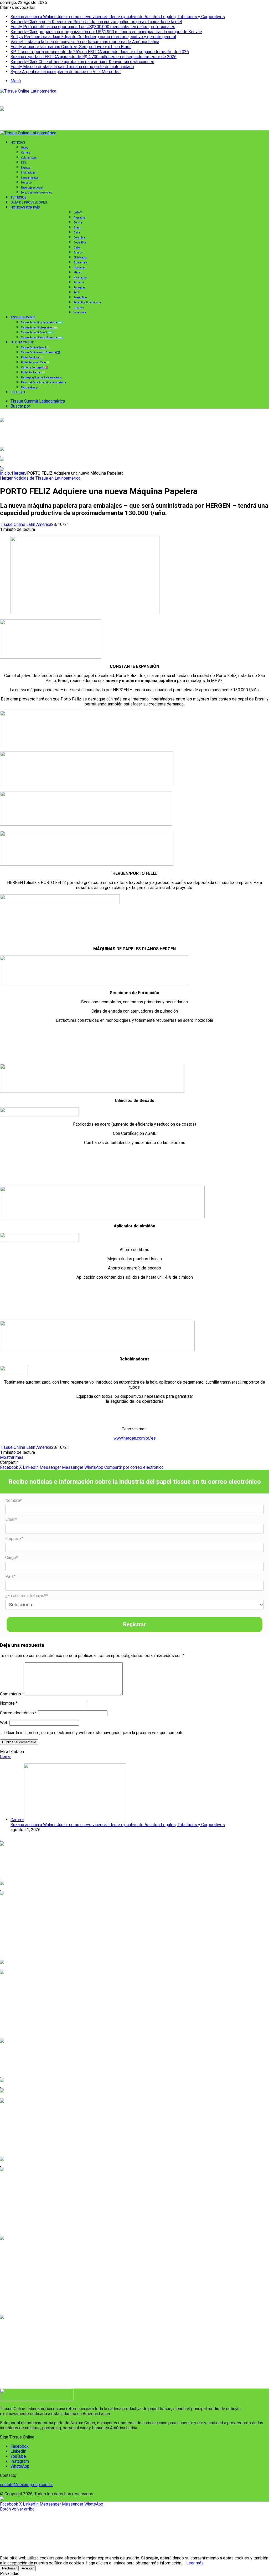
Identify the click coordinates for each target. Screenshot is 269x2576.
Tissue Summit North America (42, 337)
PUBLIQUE (18, 392)
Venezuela (80, 313)
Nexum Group (22, 342)
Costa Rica (80, 243)
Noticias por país (25, 207)
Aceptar (28, 2568)
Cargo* (12, 1558)
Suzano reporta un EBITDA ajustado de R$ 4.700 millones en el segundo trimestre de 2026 (94, 57)
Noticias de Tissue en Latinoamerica (47, 478)
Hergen (19, 473)
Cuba (77, 248)
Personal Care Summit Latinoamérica (43, 382)
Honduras (80, 268)
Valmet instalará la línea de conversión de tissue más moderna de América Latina (85, 42)
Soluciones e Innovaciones (37, 193)
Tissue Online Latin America (26, 524)
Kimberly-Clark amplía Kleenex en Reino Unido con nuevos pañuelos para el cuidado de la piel (96, 22)
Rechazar (9, 2568)
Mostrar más (12, 1457)
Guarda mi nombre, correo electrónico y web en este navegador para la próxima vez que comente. (95, 1733)
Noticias (18, 142)
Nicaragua (80, 278)
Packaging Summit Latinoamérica (41, 377)
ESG (24, 163)
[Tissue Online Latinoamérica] (28, 91)
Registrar (134, 1624)
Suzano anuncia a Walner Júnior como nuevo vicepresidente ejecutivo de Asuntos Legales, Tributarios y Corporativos (118, 17)
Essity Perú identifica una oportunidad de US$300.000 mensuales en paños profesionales (93, 27)
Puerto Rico (80, 298)
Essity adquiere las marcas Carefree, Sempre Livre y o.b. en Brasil (71, 47)
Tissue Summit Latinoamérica (42, 322)
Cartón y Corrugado (34, 367)
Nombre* (14, 1500)
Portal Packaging (33, 372)
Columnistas (29, 158)
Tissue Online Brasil (35, 347)
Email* (11, 1519)
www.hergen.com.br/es (135, 1438)
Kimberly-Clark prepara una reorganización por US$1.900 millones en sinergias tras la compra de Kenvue (106, 32)
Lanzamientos (30, 178)
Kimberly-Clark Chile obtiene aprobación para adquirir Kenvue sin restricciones (82, 62)
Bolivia (78, 223)
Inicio (5, 473)
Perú (76, 293)
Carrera (26, 153)
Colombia (79, 238)
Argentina (80, 218)
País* (10, 1576)
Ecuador (79, 253)
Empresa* (14, 1539)
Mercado (26, 183)
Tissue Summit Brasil (37, 332)
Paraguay (79, 288)
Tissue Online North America (40, 352)
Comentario (12, 1694)
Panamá (79, 283)
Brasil (77, 228)
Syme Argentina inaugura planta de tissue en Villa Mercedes (66, 72)
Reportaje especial (32, 188)
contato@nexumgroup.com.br (27, 2485)
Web (4, 1723)
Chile (77, 233)
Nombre (9, 1703)
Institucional (29, 173)
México (78, 273)
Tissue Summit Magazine (39, 327)
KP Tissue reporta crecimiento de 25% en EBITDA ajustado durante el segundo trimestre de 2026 (100, 52)
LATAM (78, 213)
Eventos (26, 168)
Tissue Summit (23, 317)
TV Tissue (18, 197)
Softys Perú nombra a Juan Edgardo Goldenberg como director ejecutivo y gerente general (93, 37)
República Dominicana (87, 303)
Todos (25, 148)
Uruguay (79, 308)
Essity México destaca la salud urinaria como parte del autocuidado (72, 67)
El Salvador (80, 258)
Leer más (195, 2563)
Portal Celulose (32, 357)
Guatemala (80, 263)
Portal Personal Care (35, 362)
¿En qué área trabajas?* (27, 1596)
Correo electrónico (18, 1713)
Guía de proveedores (29, 202)
